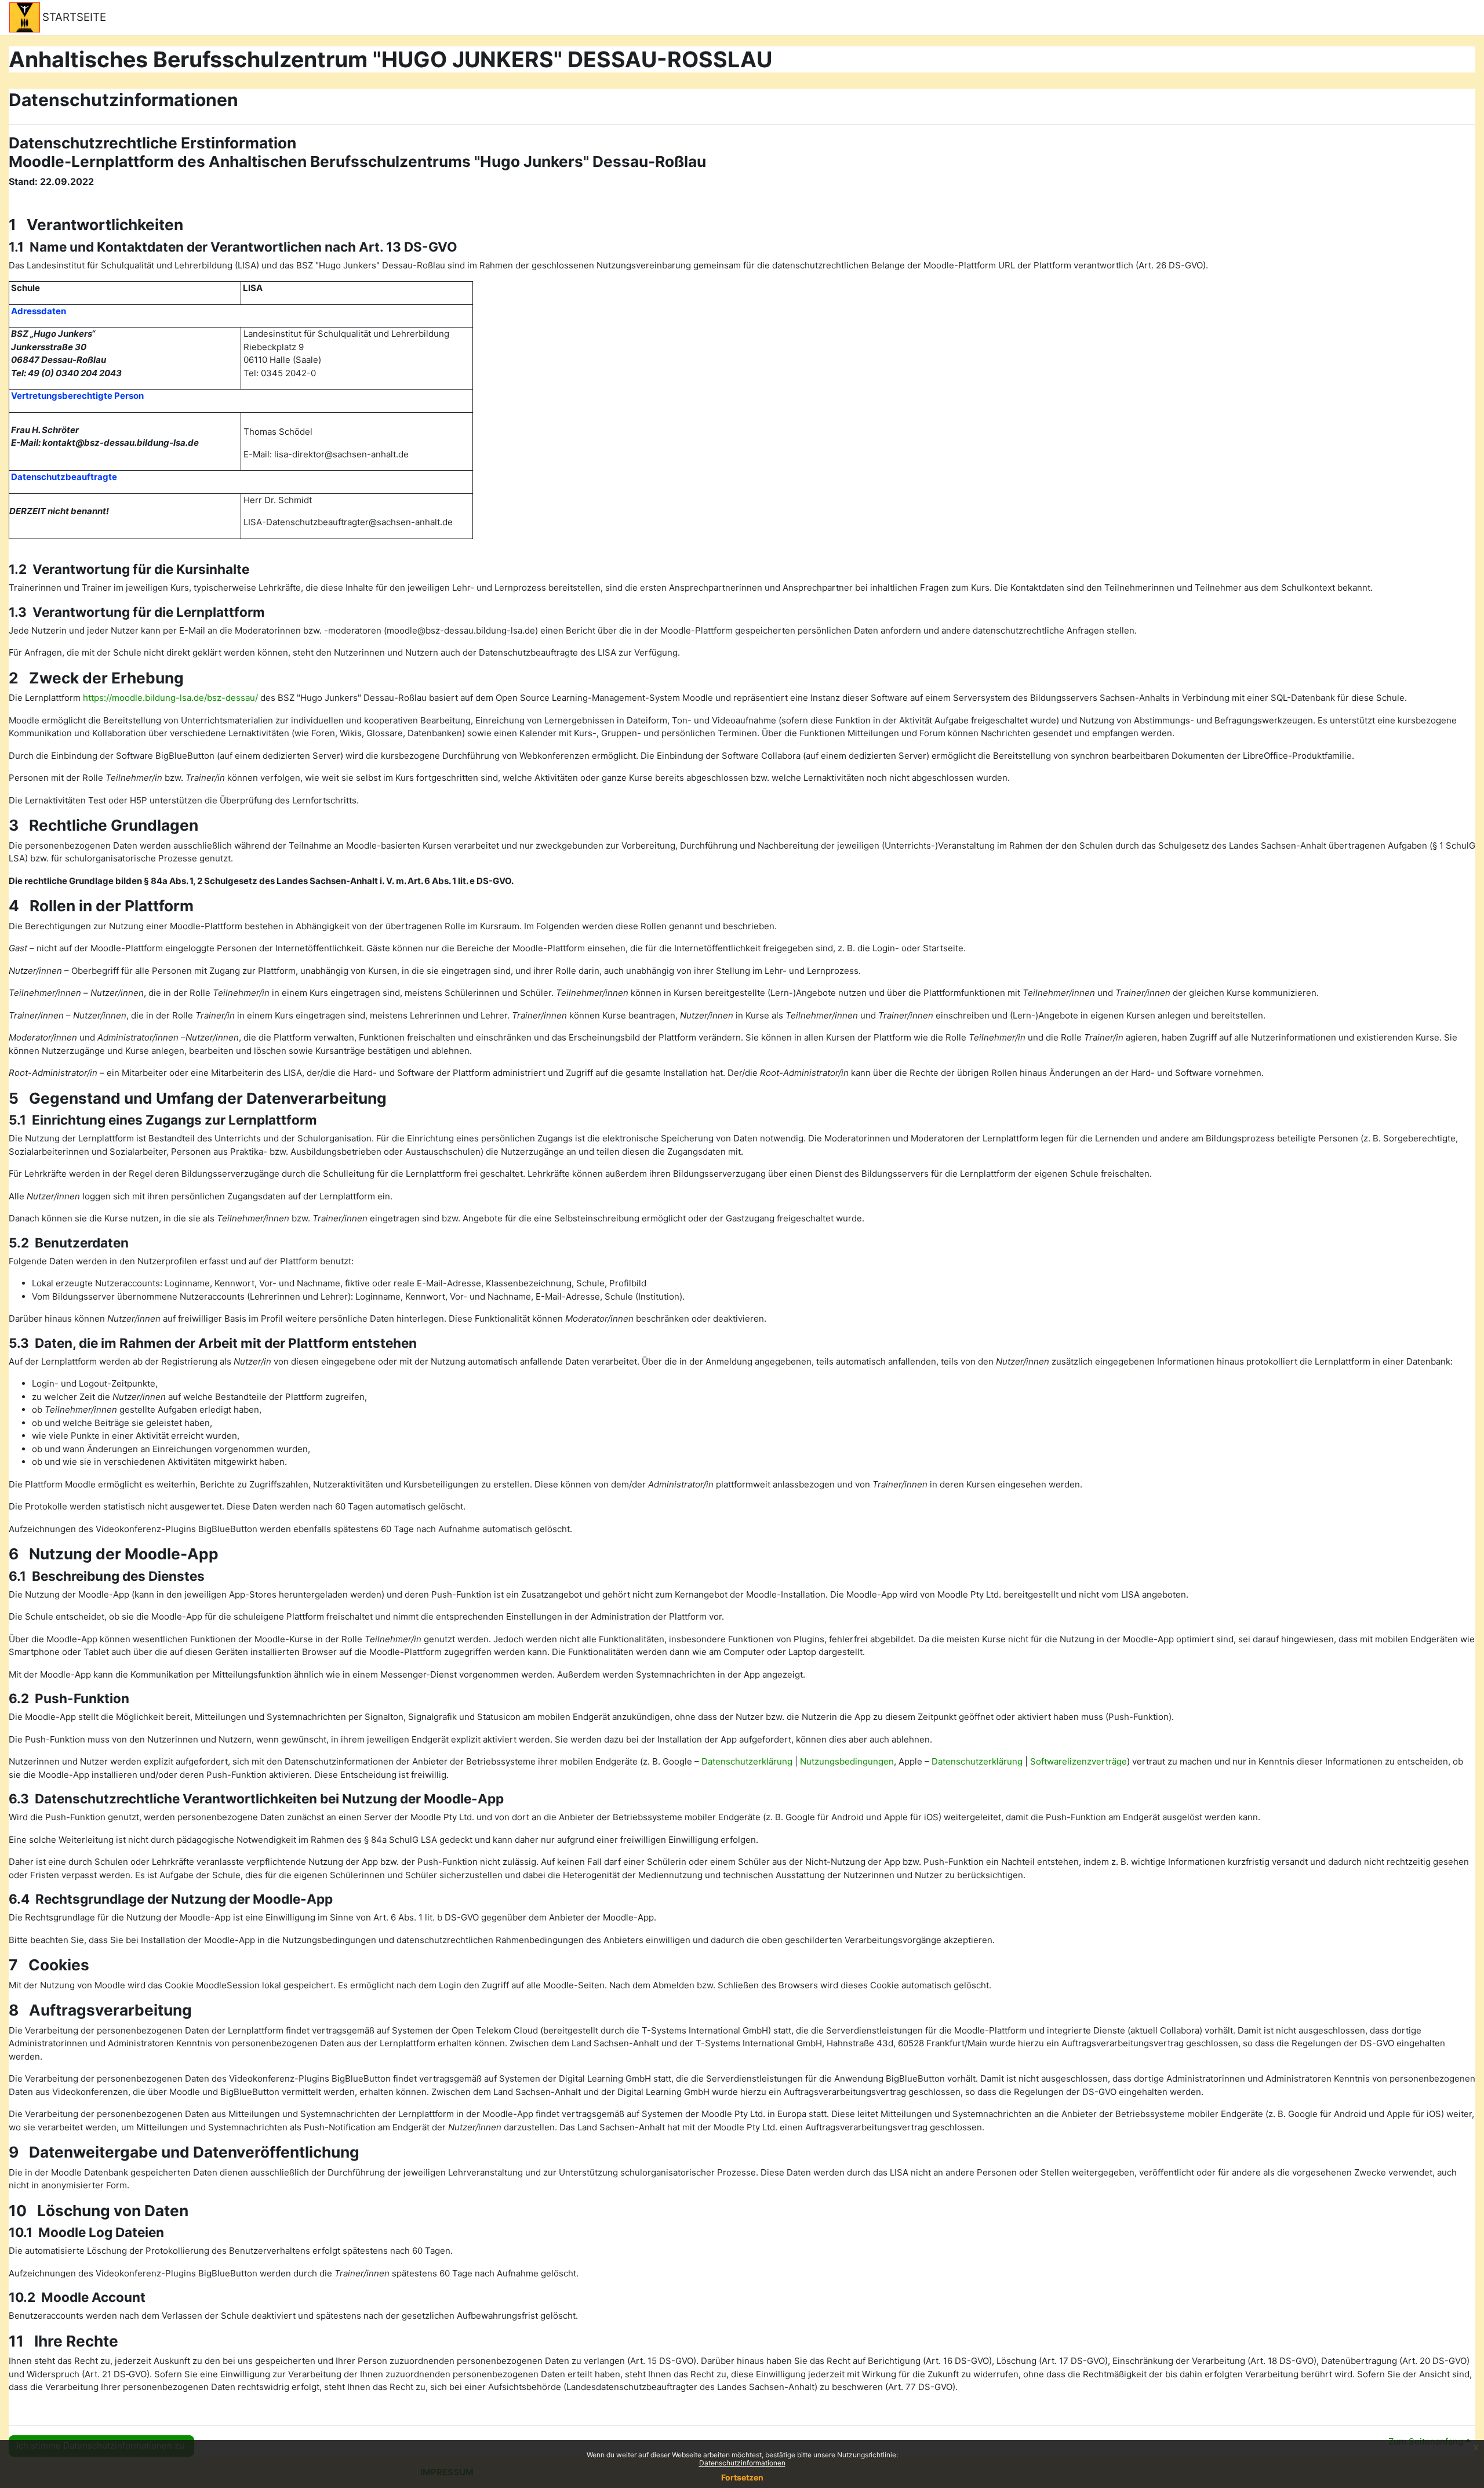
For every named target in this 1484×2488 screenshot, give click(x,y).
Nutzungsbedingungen (847, 1761)
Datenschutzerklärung (747, 1761)
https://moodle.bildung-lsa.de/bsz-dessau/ (170, 698)
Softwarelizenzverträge (1079, 1761)
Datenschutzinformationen (742, 2463)
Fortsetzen (742, 2477)
